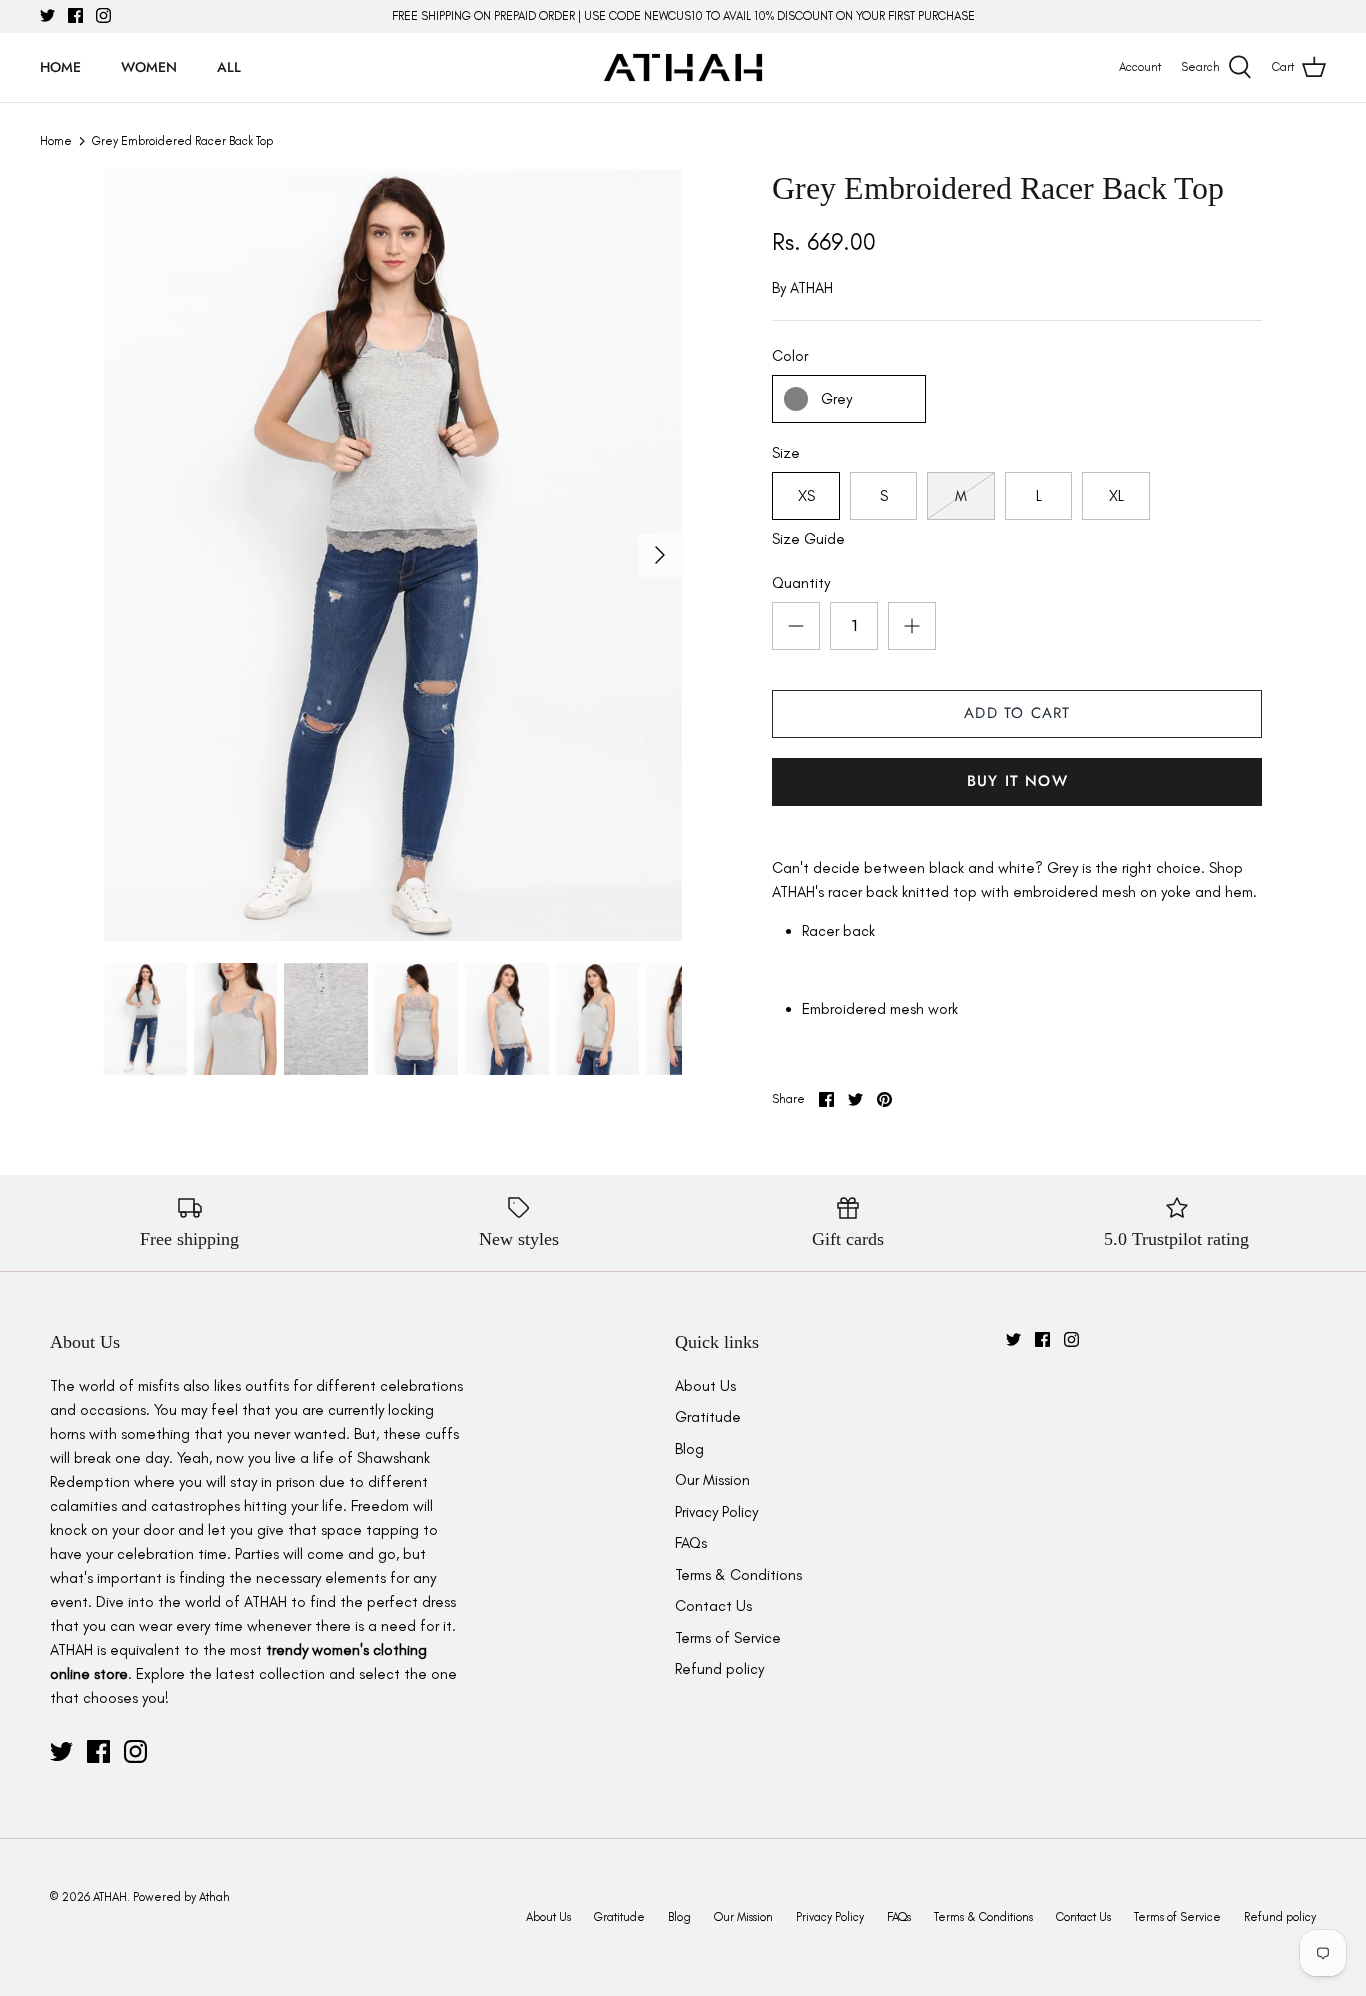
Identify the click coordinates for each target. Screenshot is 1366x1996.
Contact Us (713, 1606)
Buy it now (1017, 781)
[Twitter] (47, 15)
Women (149, 67)
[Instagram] (103, 15)
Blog (689, 1449)
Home (60, 67)
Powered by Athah (181, 1897)
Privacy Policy (716, 1512)
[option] (393, 555)
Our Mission (712, 1480)
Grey (836, 399)
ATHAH (811, 288)
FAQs (691, 1543)
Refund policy (719, 1669)
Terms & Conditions (738, 1575)
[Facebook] (75, 15)
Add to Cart (1017, 713)
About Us (705, 1386)
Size (786, 453)
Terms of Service (728, 1638)
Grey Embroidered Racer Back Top (182, 141)
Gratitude (708, 1417)
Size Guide (808, 539)
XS (806, 496)
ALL (229, 67)
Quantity (801, 583)
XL (1116, 496)
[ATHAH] (683, 68)
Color (790, 356)
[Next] (660, 555)
